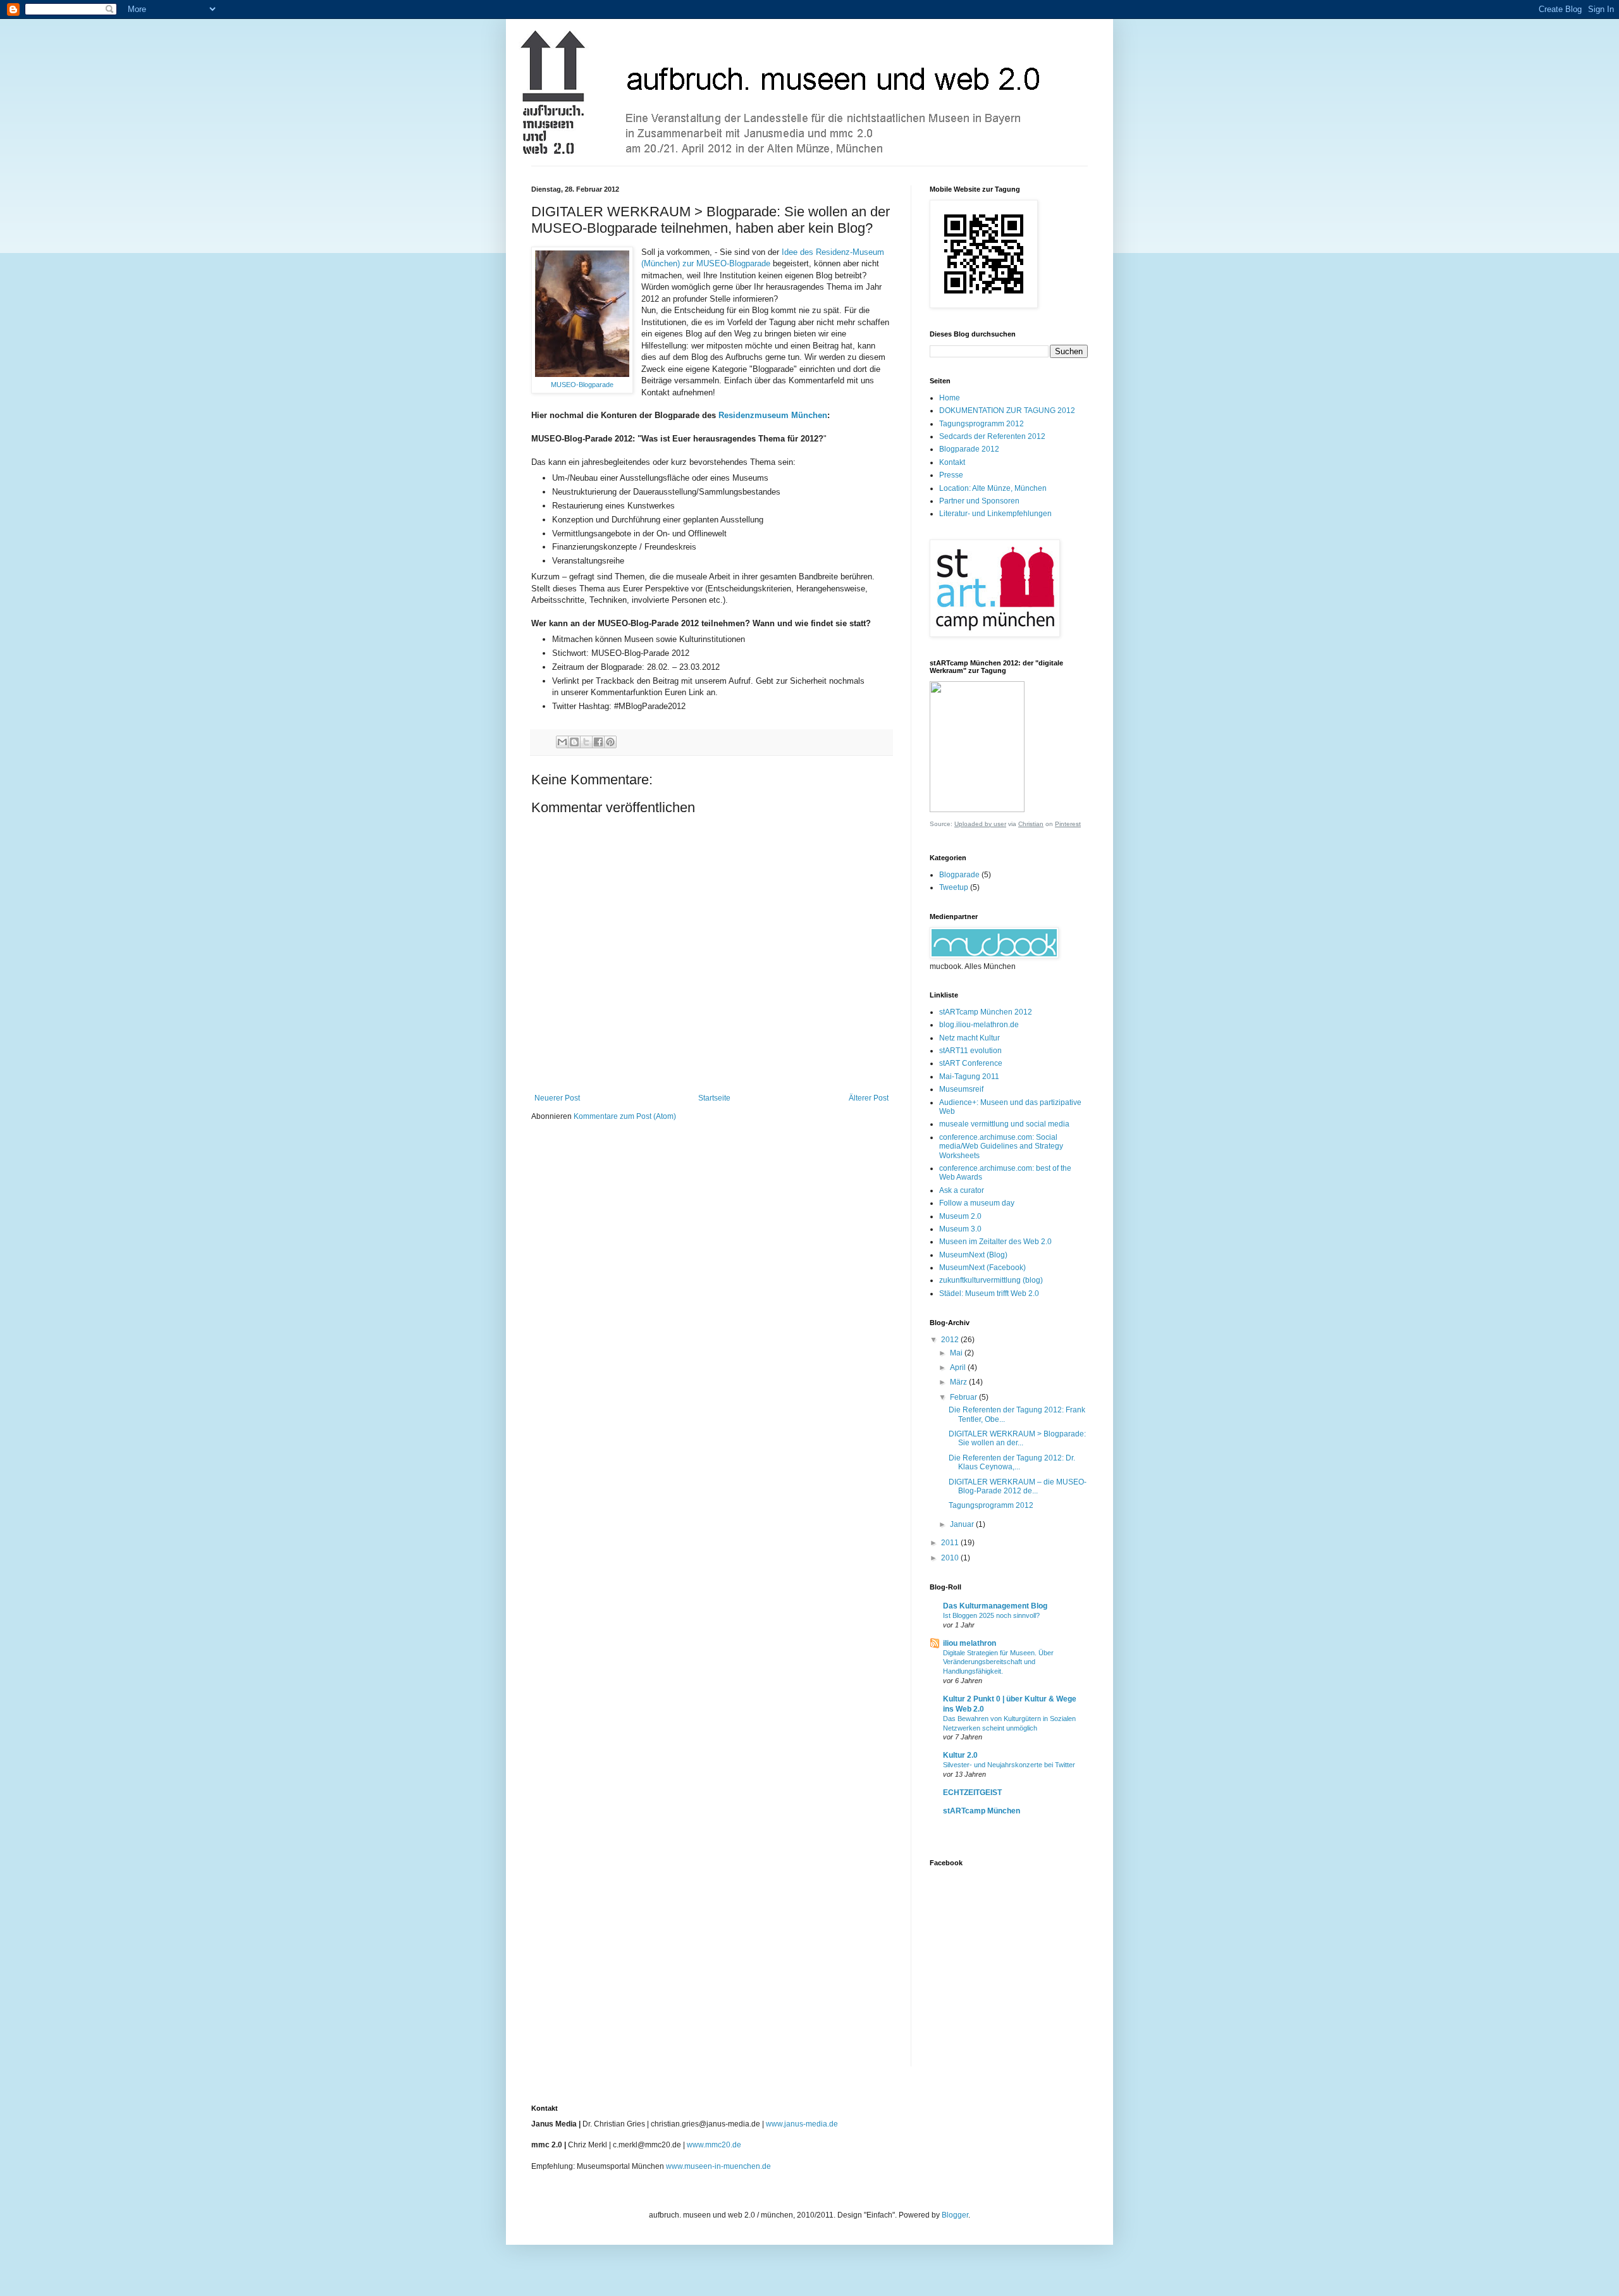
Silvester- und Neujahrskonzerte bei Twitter (1009, 1765)
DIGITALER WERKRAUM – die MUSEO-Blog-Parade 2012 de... (1018, 1486)
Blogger (955, 2215)
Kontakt (952, 462)
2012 (951, 1340)
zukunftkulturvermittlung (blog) (991, 1280)
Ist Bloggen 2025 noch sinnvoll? (991, 1615)
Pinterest (1068, 824)
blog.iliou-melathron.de (979, 1025)
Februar (964, 1397)
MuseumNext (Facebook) (982, 1268)
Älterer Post (869, 1098)
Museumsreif (961, 1089)
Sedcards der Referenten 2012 (992, 436)
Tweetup (954, 887)
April (959, 1367)
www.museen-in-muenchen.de (718, 2166)
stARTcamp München (982, 1811)
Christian (1031, 824)
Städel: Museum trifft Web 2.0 (989, 1293)
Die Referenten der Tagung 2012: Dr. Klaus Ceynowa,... (1012, 1462)
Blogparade (959, 875)
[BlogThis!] (574, 742)
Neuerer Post (557, 1098)
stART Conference (971, 1063)
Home (950, 398)
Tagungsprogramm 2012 (982, 424)
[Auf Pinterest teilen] (610, 742)
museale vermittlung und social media (1004, 1124)
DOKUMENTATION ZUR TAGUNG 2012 (1007, 410)
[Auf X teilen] (586, 742)
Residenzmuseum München (773, 415)
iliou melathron (970, 1643)
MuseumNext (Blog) (973, 1255)
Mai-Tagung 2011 (969, 1077)
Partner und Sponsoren (979, 501)
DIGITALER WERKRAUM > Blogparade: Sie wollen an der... (1017, 1438)
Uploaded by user (980, 824)
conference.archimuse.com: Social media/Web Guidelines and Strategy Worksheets (1001, 1146)
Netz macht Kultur (970, 1038)
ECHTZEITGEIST (972, 1793)
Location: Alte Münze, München (993, 488)
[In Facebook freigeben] (598, 742)
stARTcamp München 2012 (986, 1012)
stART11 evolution (970, 1051)
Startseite (714, 1098)
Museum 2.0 (960, 1216)
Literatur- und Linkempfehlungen (995, 514)
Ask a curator (962, 1190)
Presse (951, 475)
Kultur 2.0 (960, 1755)
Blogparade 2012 (969, 449)
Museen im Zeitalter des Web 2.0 (995, 1242)
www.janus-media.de (802, 2124)
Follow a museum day (977, 1203)
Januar (963, 1524)
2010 (951, 1558)
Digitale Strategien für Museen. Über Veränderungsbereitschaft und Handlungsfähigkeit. (998, 1662)
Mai (957, 1353)
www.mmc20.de (714, 2145)
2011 (951, 1543)
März (959, 1382)
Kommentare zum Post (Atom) (625, 1116)
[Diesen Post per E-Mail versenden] (562, 742)
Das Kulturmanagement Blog (995, 1606)
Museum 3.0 (960, 1229)
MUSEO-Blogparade (582, 385)
